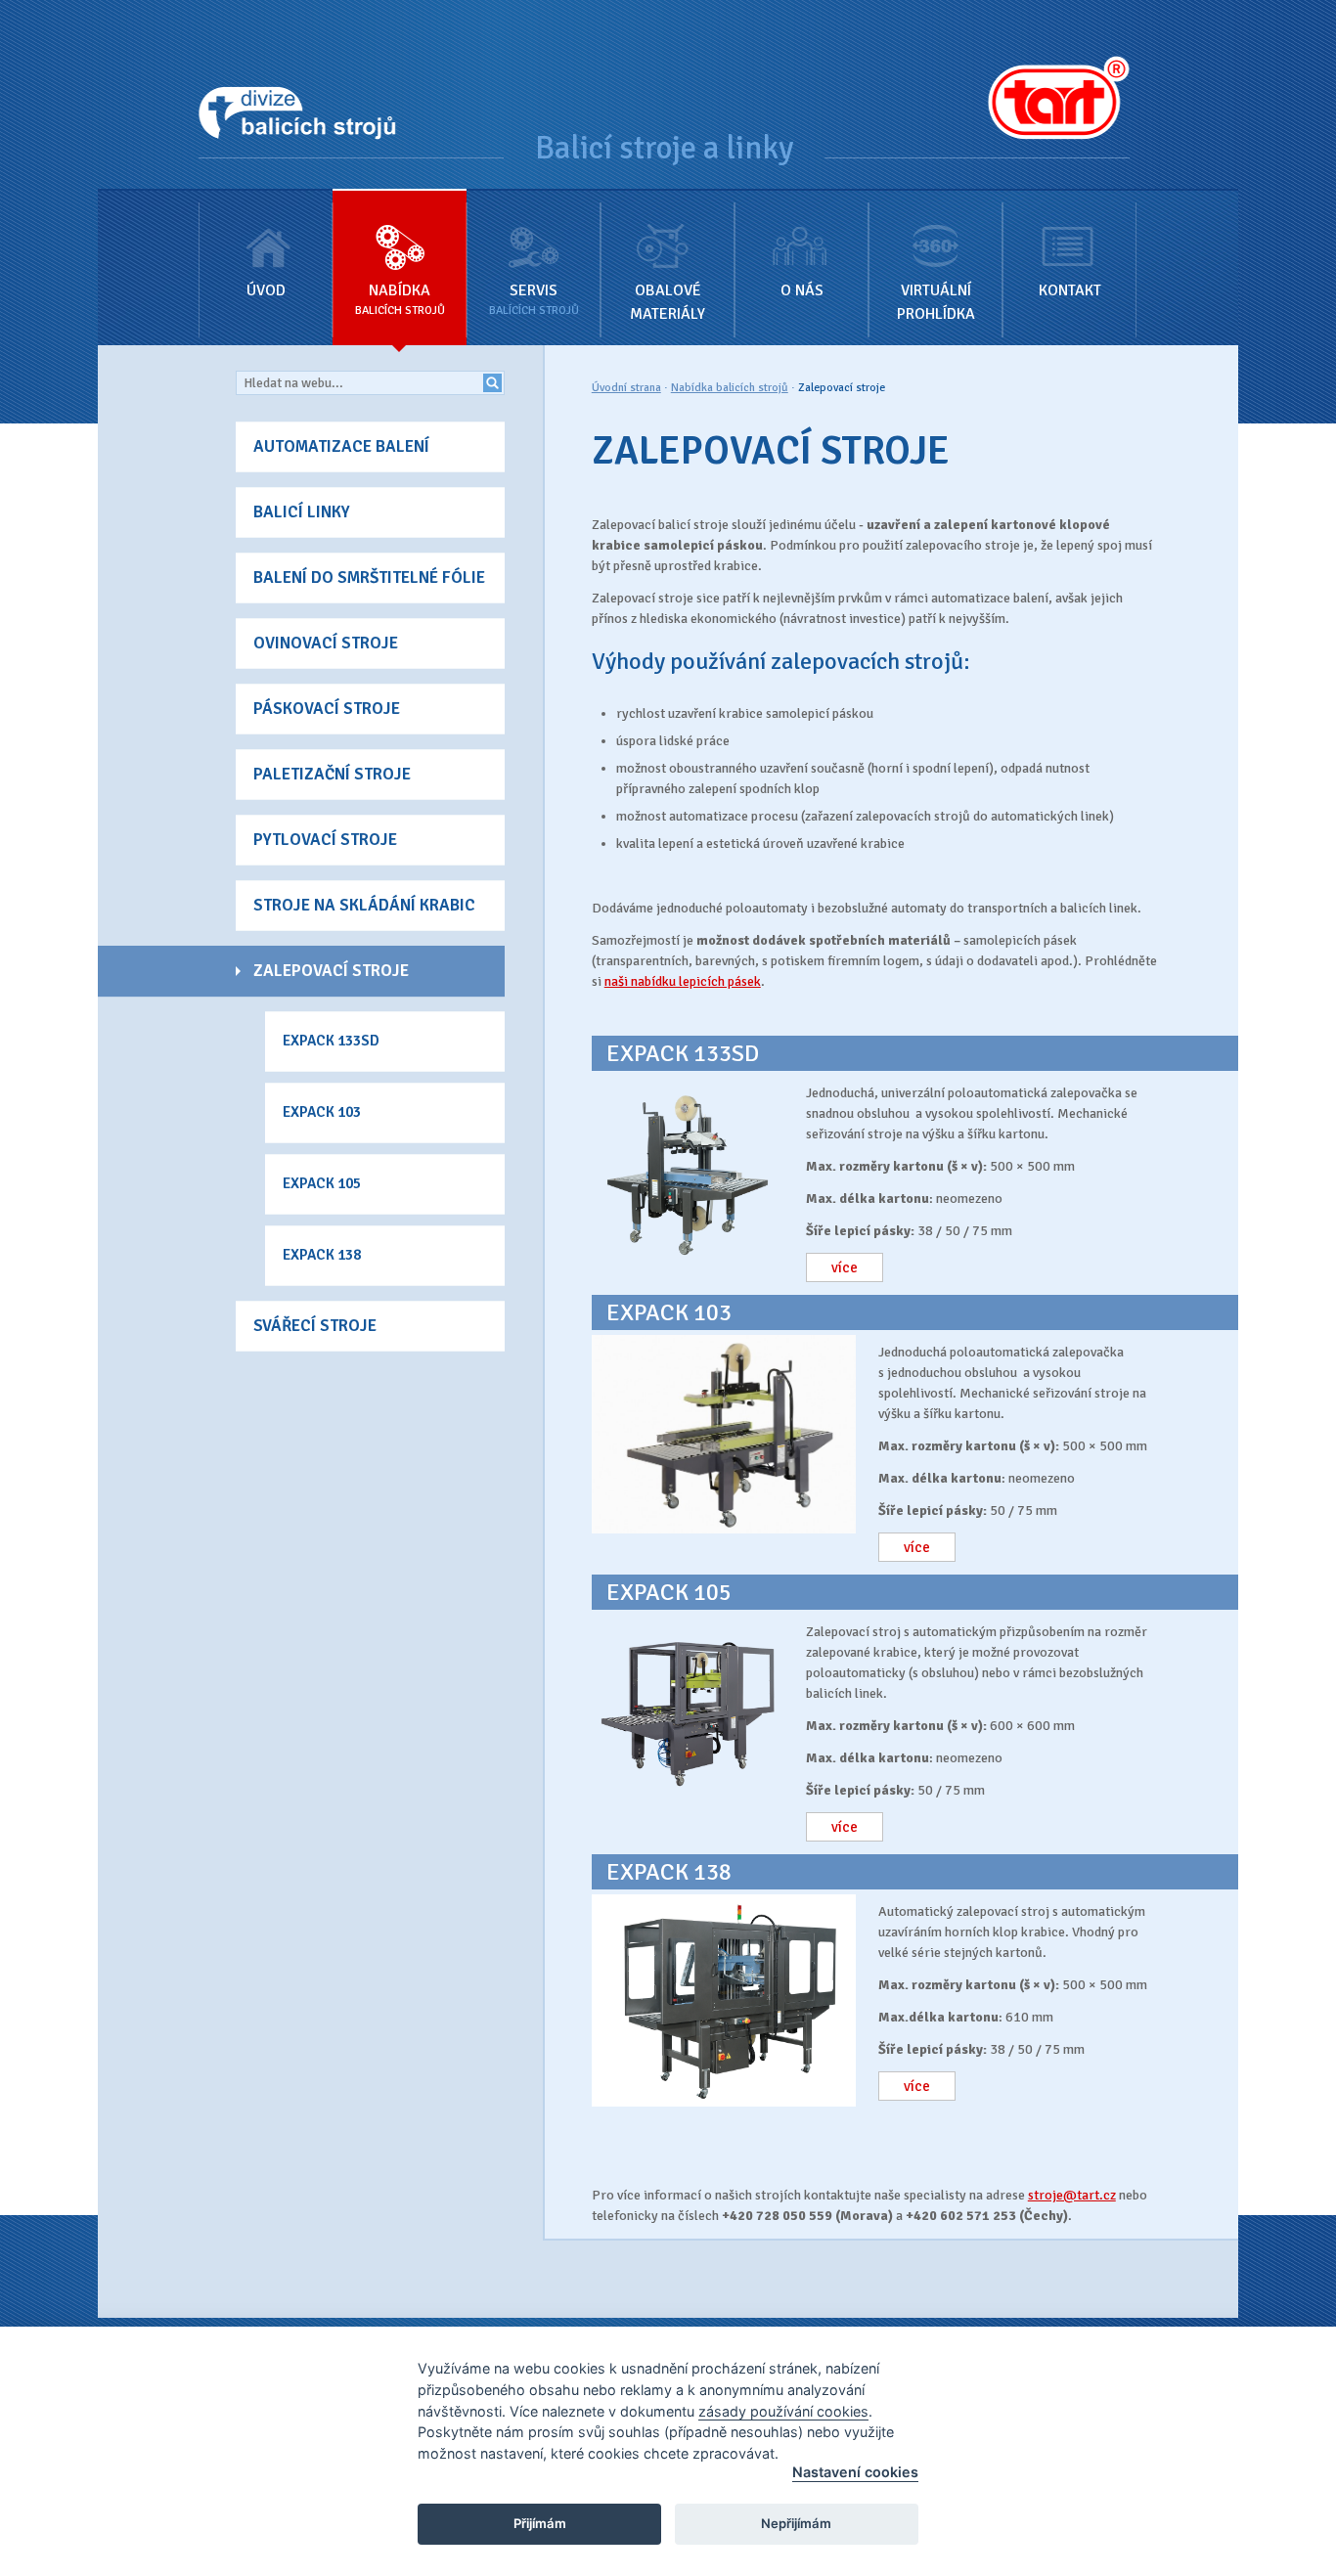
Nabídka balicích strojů (730, 388)
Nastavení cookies (855, 2472)
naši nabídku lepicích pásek (683, 981)
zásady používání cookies (783, 2411)
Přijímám (540, 2523)
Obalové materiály (668, 302)
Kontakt (1070, 290)
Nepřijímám (796, 2523)
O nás (802, 290)
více (845, 1267)
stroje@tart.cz (1072, 2195)
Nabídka (400, 299)
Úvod (266, 290)
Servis (534, 299)
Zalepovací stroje (842, 388)
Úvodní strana (626, 388)
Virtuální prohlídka (936, 302)
